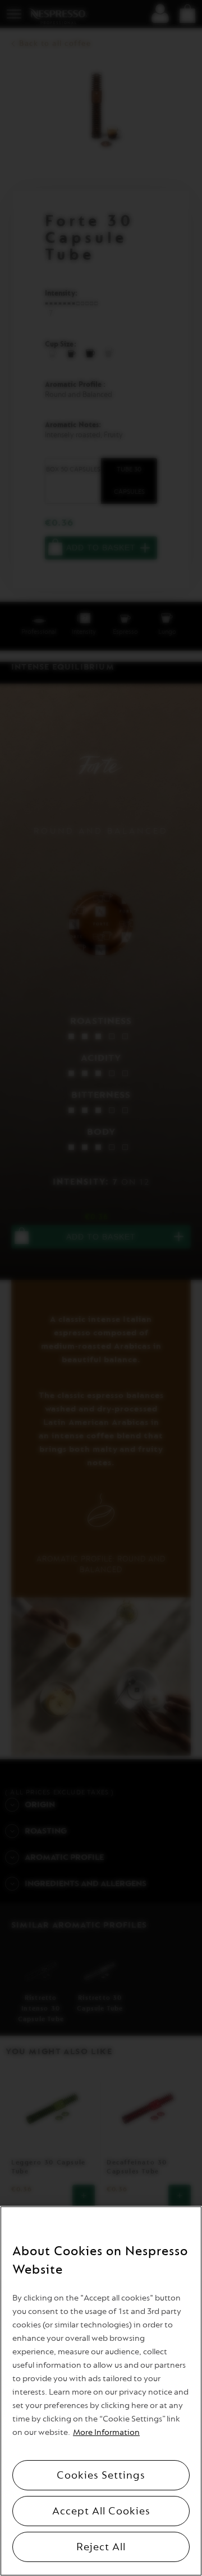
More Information (106, 2432)
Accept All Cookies (101, 2511)
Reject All (101, 2547)
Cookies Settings (101, 2475)
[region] (101, 2391)
